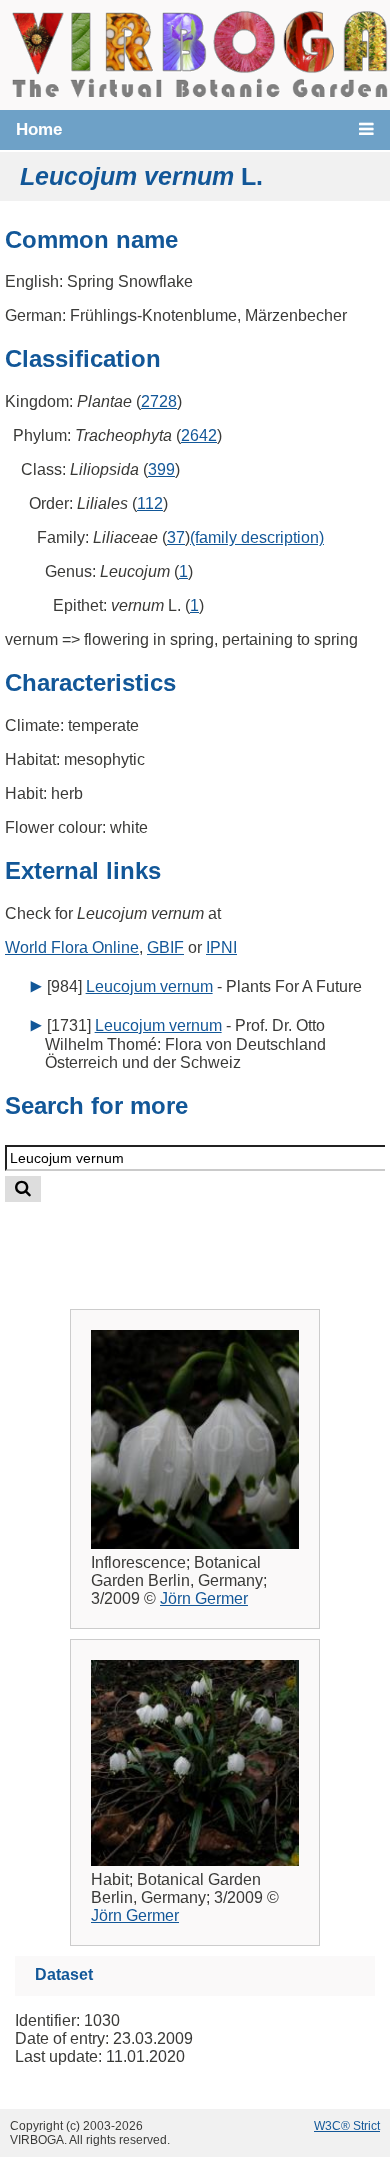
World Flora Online (72, 947)
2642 (199, 435)
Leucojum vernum (149, 986)
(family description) (257, 537)
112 (150, 503)
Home (39, 129)
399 (161, 469)
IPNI (221, 947)
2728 (159, 401)
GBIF (165, 947)
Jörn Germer (204, 1598)
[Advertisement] (214, 1239)
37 (176, 537)
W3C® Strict (347, 2126)
